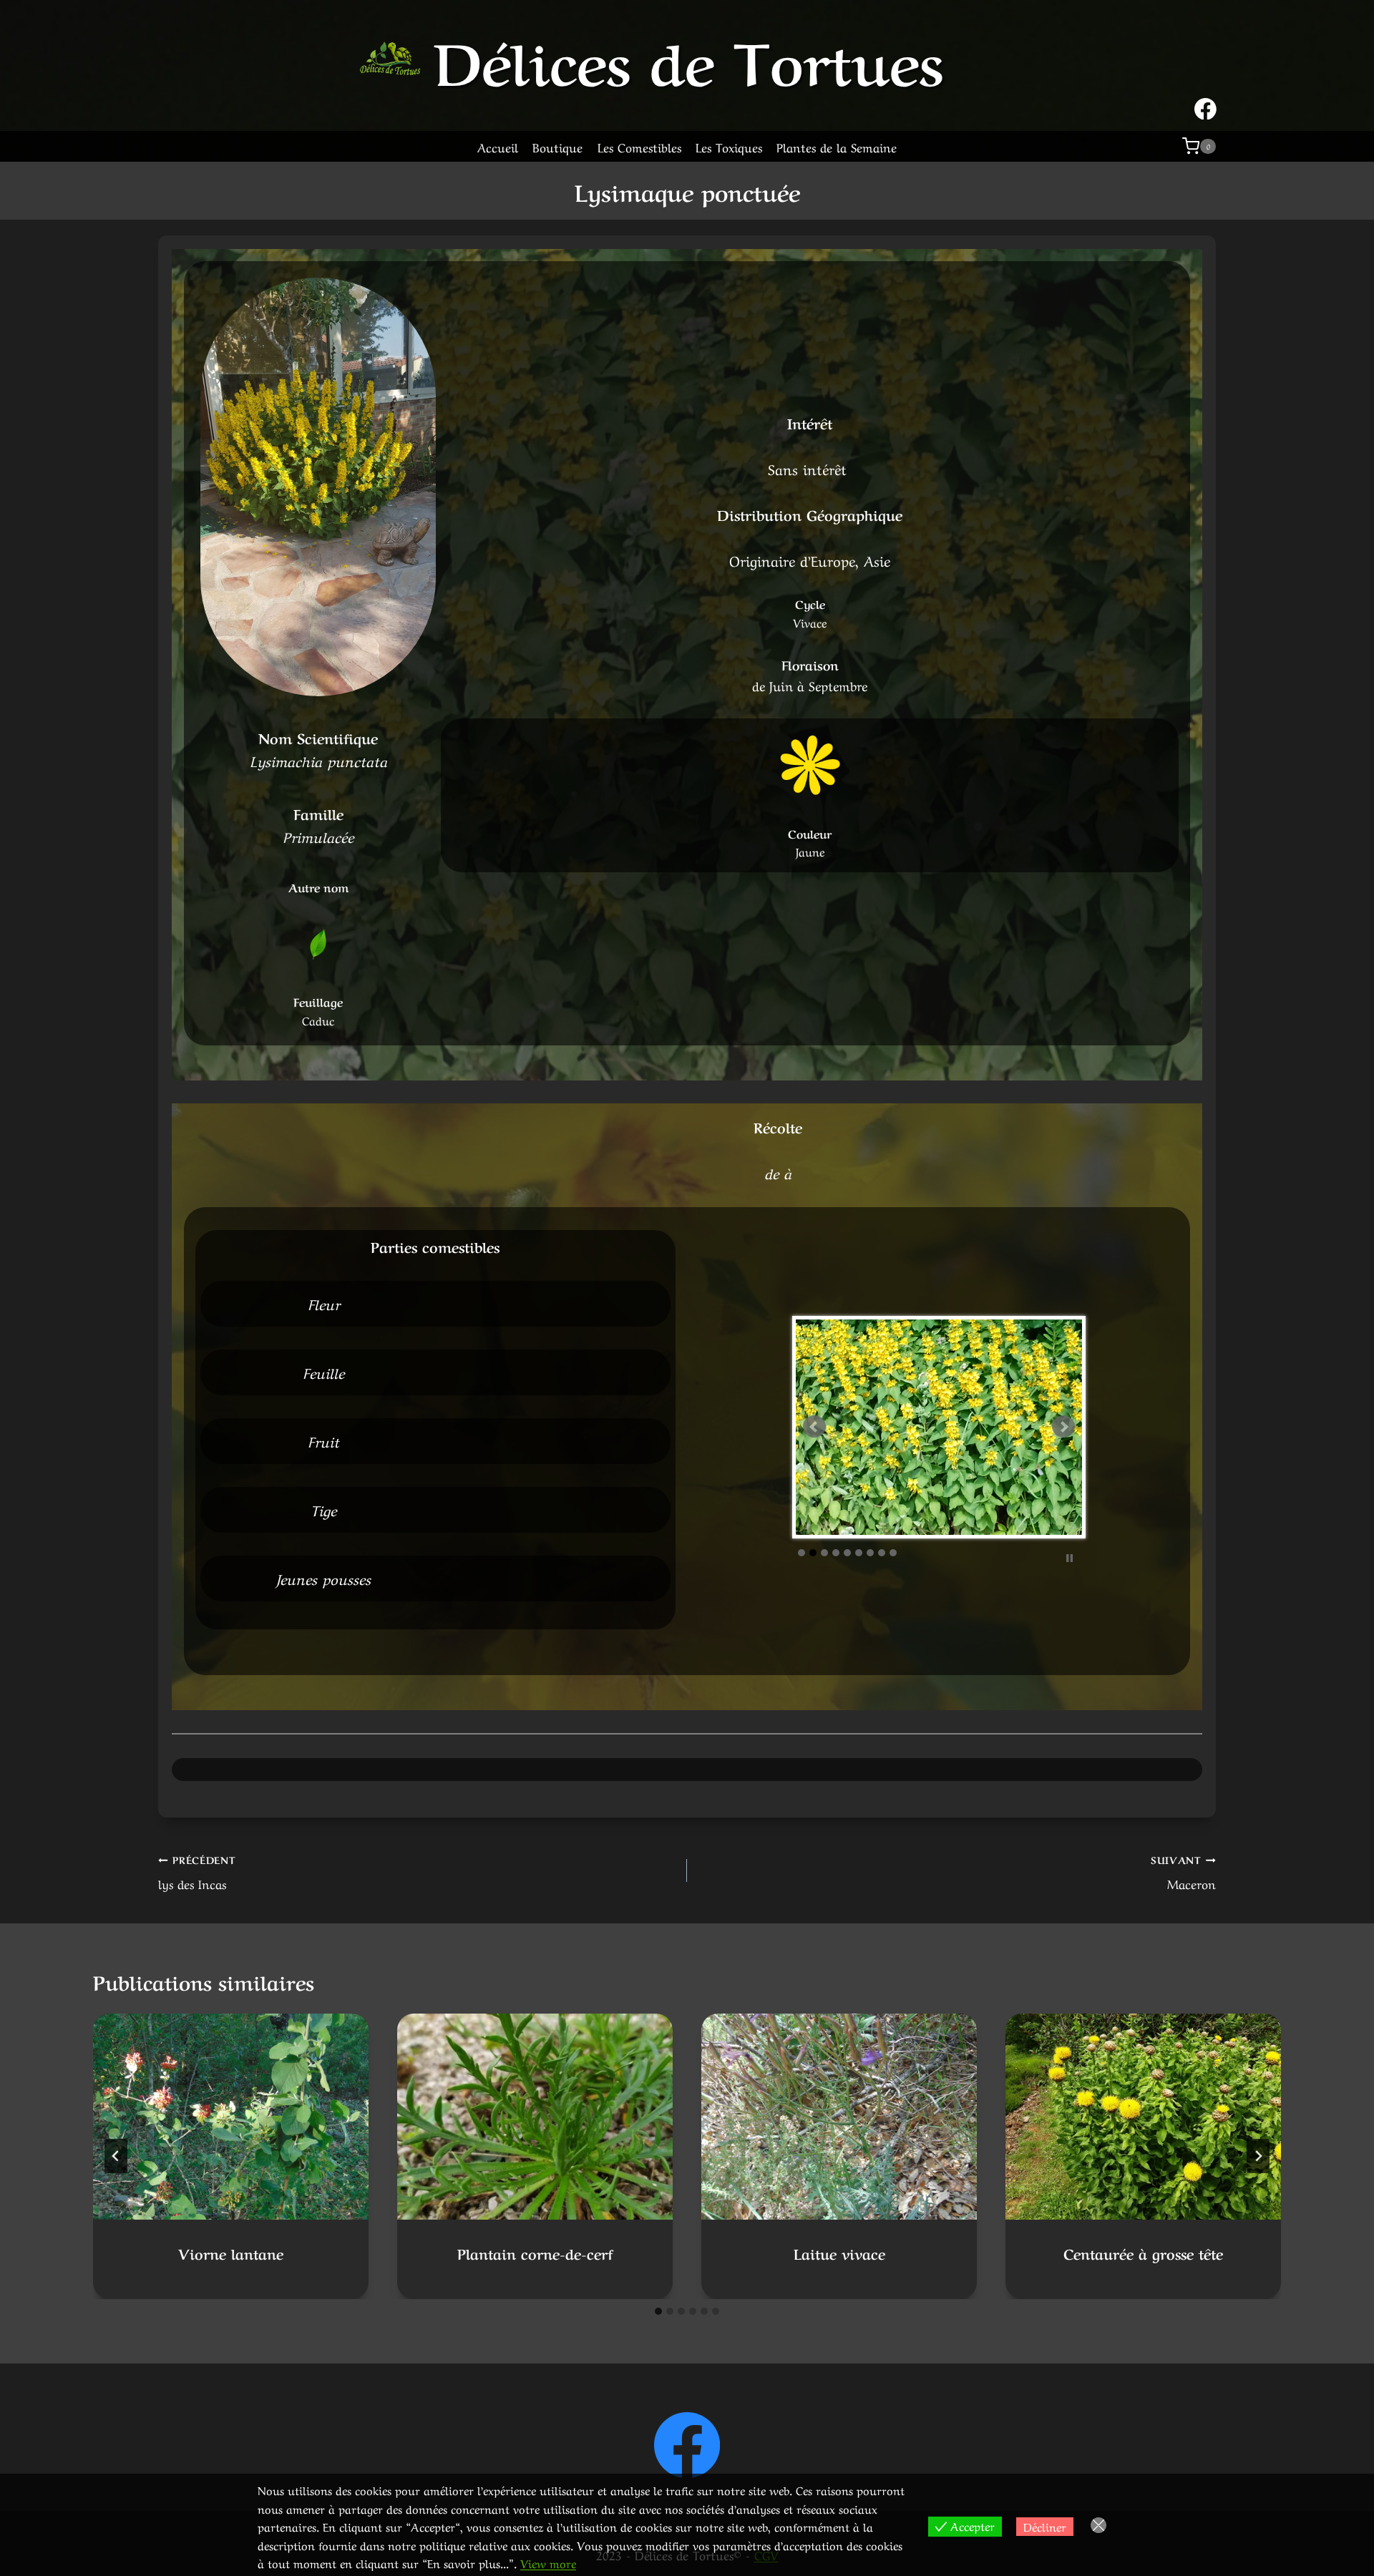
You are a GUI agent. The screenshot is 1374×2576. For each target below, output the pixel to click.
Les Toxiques (729, 146)
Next (1063, 1427)
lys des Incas (197, 1872)
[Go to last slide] (116, 2156)
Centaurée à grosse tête (1143, 2253)
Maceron (1183, 1872)
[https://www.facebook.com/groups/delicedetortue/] (1205, 109)
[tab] (658, 2311)
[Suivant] (1258, 2156)
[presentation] (231, 2117)
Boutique (557, 146)
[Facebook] (687, 2445)
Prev (814, 1427)
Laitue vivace (839, 2253)
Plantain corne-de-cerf (535, 2253)
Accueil (498, 146)
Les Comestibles (639, 146)
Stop (1070, 1647)
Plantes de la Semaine (837, 146)
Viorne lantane (231, 2253)
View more (548, 2562)
